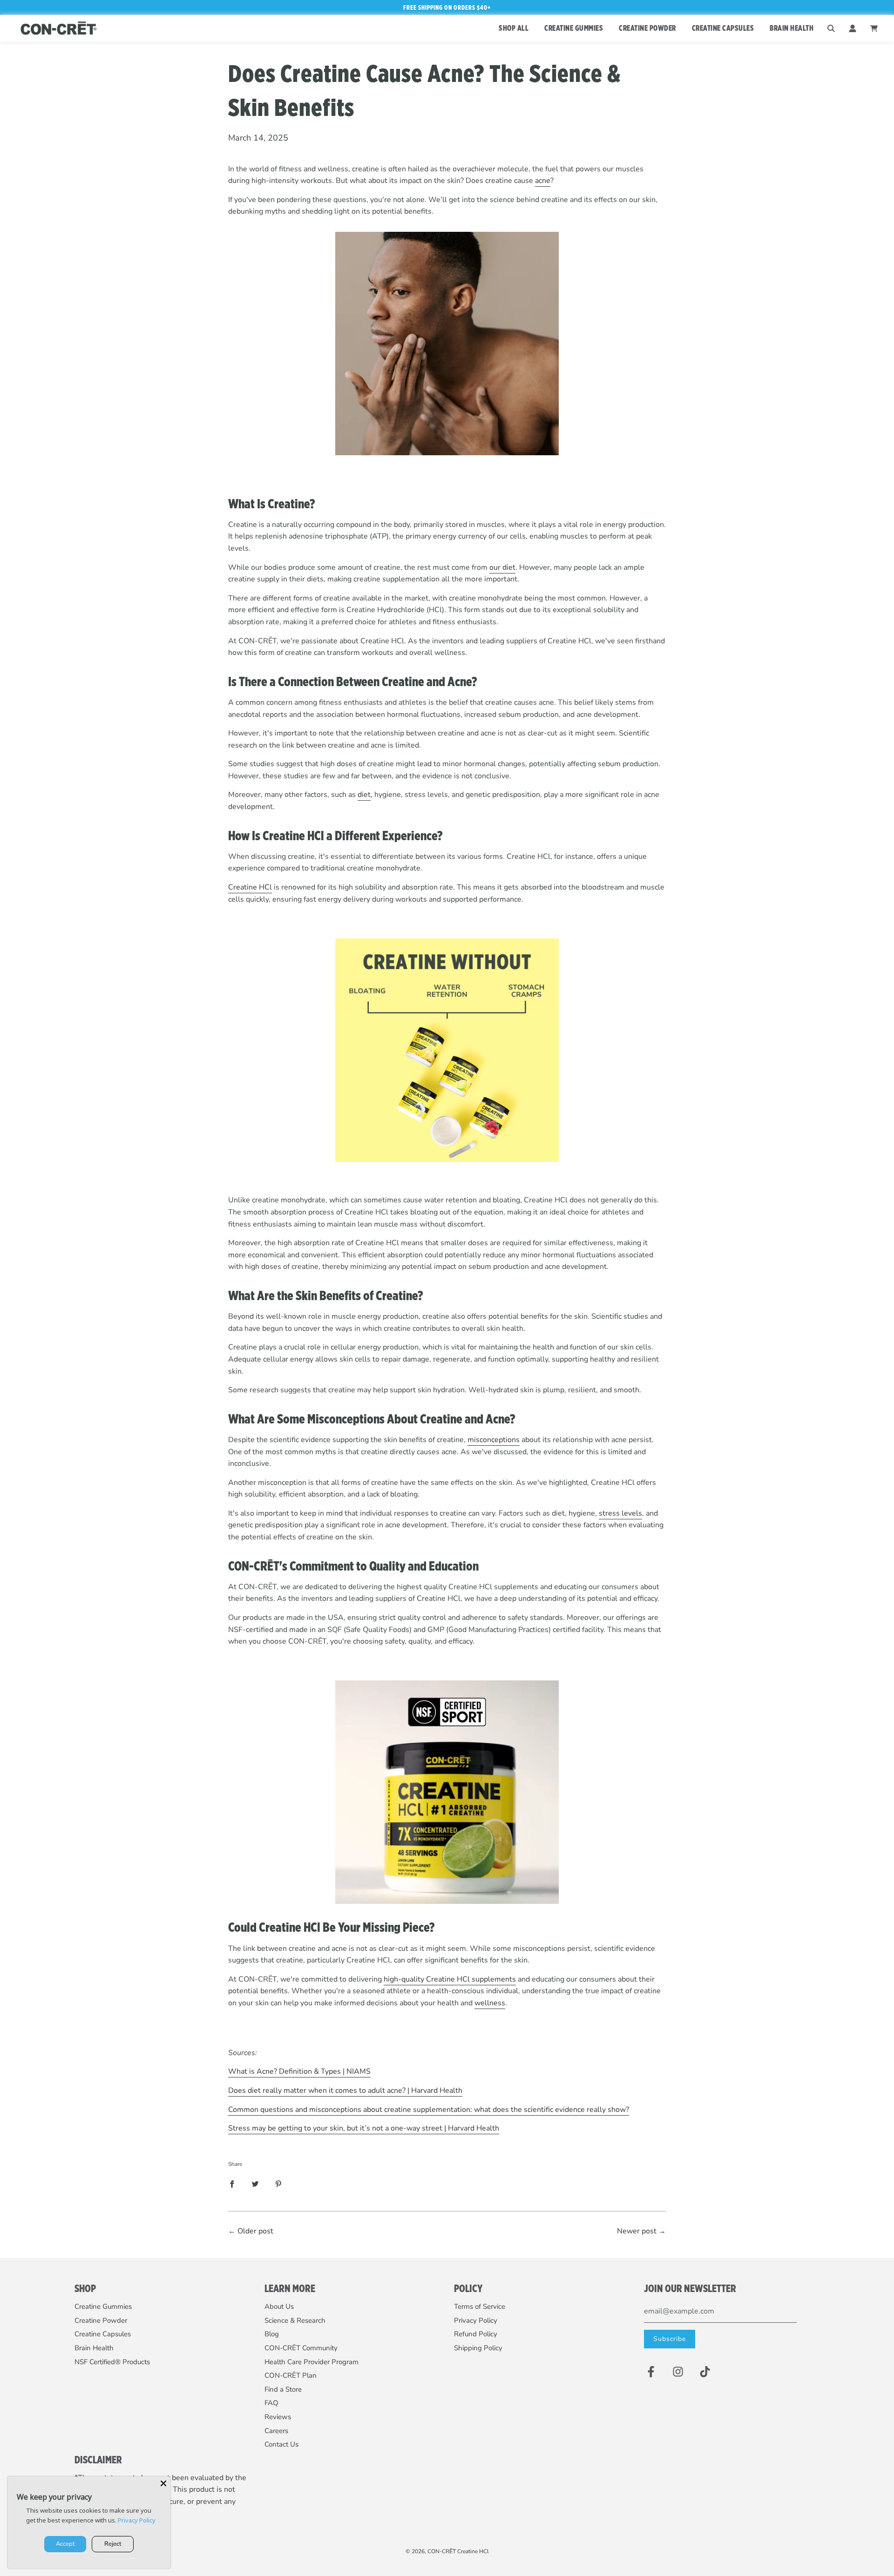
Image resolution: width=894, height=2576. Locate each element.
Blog (272, 2334)
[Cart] (875, 28)
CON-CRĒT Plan (291, 2375)
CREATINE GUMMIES (574, 28)
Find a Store (283, 2389)
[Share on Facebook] (232, 2184)
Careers (276, 2431)
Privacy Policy (476, 2320)
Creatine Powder (101, 2320)
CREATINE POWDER (647, 28)
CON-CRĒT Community (301, 2348)
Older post (255, 2231)
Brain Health (94, 2348)
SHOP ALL (514, 28)
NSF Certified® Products (112, 2362)
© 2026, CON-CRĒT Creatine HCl (447, 2551)
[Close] (163, 2483)
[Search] (831, 28)
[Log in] (853, 28)
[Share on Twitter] (255, 2184)
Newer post (637, 2231)
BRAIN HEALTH (792, 28)
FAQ (271, 2403)
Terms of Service (480, 2306)
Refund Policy (476, 2334)
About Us (279, 2306)
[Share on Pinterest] (278, 2184)
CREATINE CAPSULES (723, 28)
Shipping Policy (478, 2348)
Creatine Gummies (103, 2306)
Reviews (278, 2417)
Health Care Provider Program (312, 2362)
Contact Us (281, 2444)
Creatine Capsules (103, 2334)
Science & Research (295, 2320)
